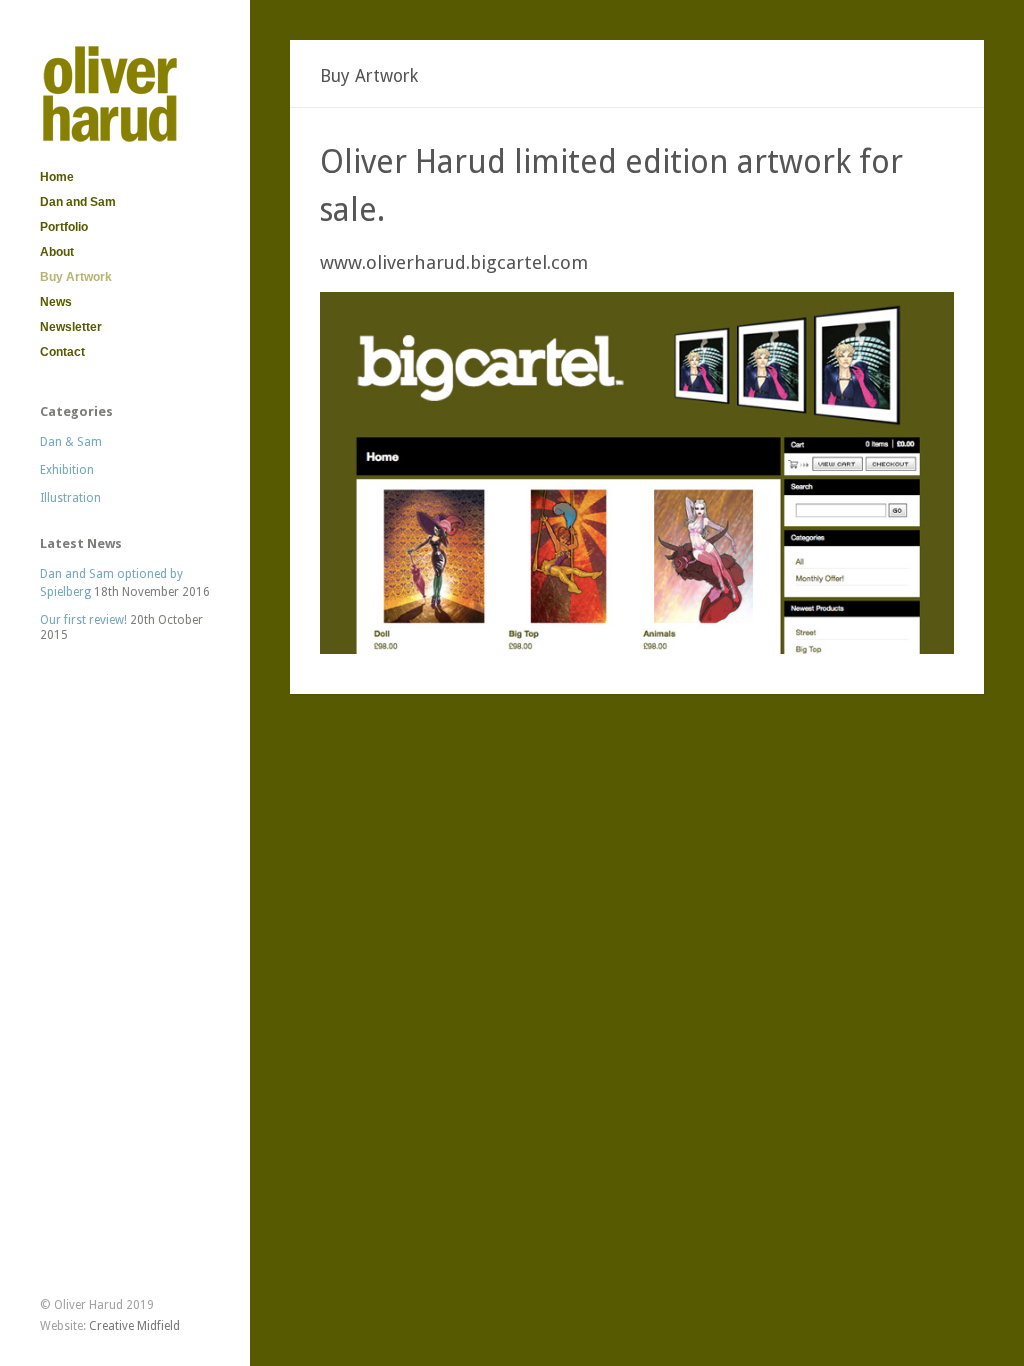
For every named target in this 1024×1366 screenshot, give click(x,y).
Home (57, 177)
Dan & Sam (71, 442)
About (57, 252)
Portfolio (64, 227)
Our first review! (83, 620)
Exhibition (67, 470)
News (56, 302)
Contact (62, 352)
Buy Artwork (76, 277)
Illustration (70, 498)
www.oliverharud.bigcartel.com (454, 262)
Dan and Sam (78, 202)
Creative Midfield (134, 1326)
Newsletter (71, 327)
